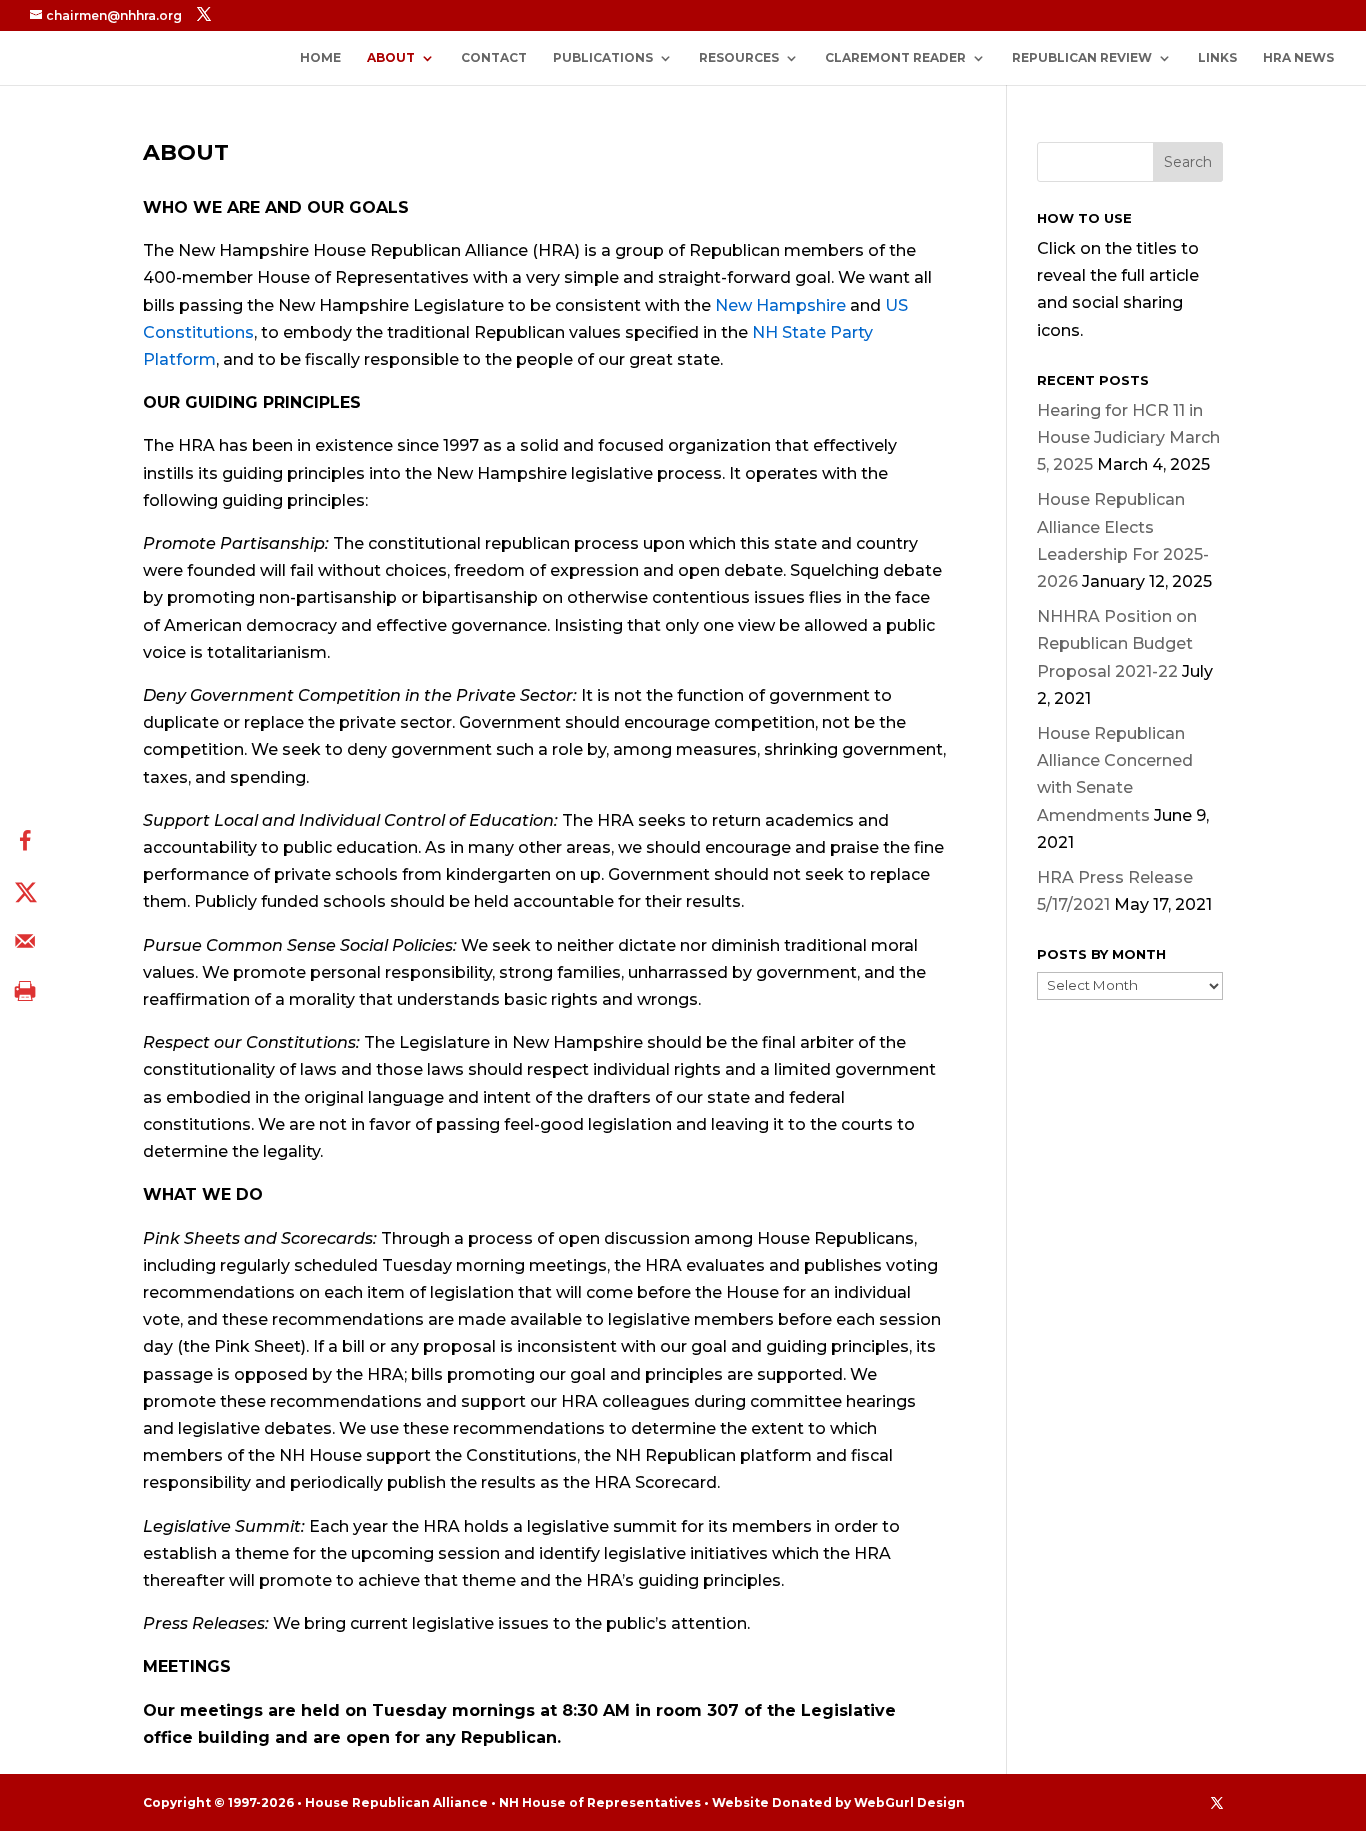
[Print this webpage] (25, 991)
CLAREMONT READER (895, 58)
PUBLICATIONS (603, 58)
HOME (320, 58)
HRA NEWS (1298, 58)
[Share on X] (25, 891)
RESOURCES (739, 58)
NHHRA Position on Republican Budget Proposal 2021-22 (1117, 643)
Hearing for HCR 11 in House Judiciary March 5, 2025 (1128, 437)
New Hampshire (780, 305)
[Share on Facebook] (25, 841)
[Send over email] (25, 941)
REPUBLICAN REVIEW (1082, 58)
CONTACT (494, 58)
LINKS (1217, 58)
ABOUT (391, 58)
